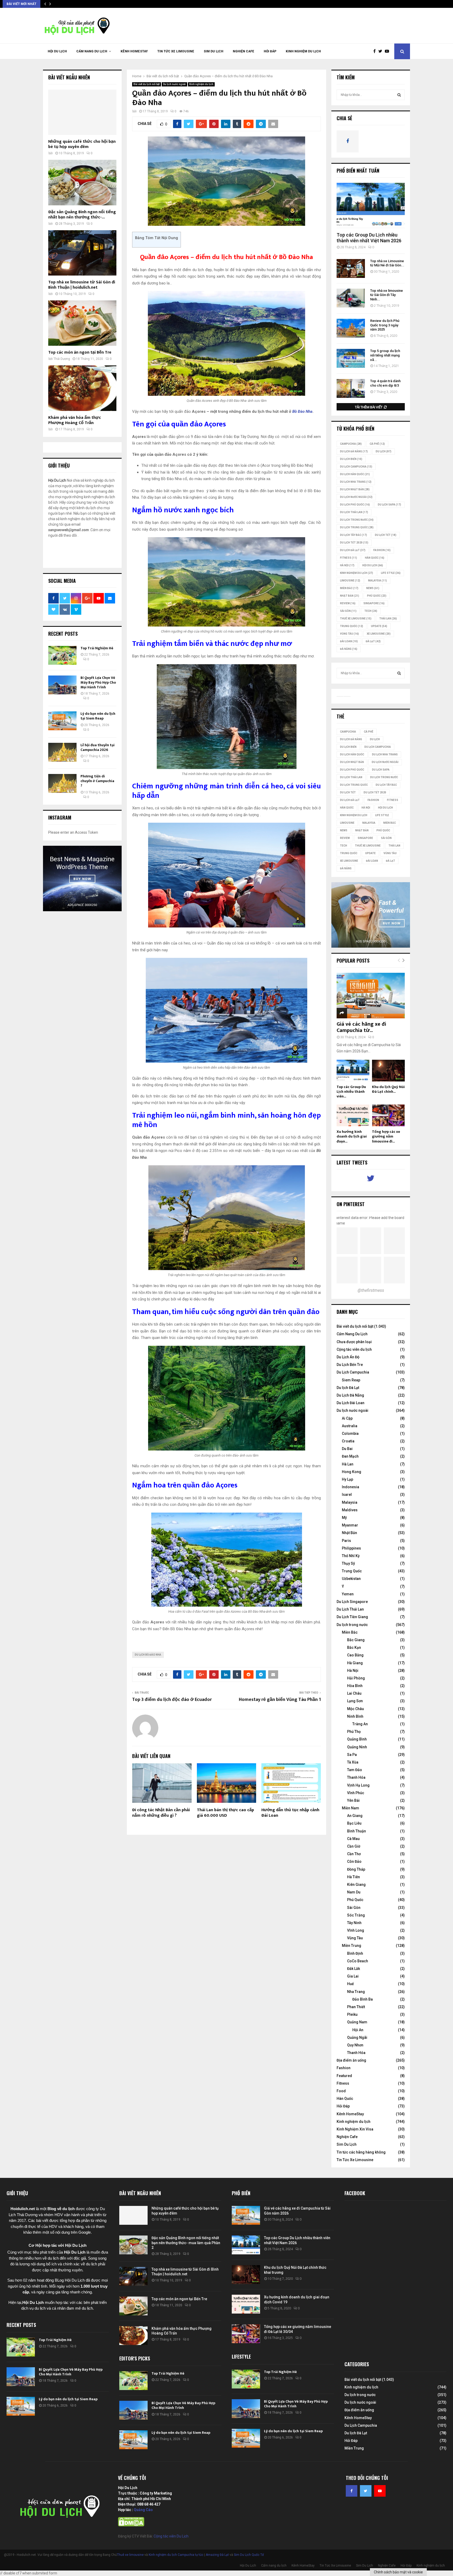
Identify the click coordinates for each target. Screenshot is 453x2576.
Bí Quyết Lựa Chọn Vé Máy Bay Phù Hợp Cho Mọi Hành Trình (98, 682)
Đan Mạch (350, 1456)
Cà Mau (353, 1839)
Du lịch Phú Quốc (355, 505)
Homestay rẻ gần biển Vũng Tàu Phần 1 (280, 1700)
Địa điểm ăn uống (351, 2060)
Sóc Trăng (356, 1915)
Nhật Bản (350, 596)
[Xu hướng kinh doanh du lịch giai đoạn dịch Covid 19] (353, 1115)
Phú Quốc (377, 596)
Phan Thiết (356, 2007)
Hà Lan (348, 1464)
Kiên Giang (356, 1885)
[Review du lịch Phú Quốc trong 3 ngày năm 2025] (351, 328)
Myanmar (350, 1525)
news (373, 588)
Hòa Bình (355, 1686)
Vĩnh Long (356, 1930)
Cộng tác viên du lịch (354, 1349)
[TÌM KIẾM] (399, 95)
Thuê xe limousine (130, 2555)
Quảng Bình (357, 1739)
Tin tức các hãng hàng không (361, 2152)
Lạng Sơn (355, 1701)
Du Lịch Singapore (352, 1602)
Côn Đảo (354, 1861)
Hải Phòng (356, 1678)
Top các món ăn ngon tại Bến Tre (80, 352)
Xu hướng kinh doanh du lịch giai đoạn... (352, 1136)
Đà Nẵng (349, 649)
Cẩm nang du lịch (92, 51)
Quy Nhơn (355, 2045)
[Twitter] (382, 51)
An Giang (355, 1816)
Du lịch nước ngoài (174, 84)
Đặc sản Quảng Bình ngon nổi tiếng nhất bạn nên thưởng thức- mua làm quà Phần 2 (186, 2243)
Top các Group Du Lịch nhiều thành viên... (351, 1092)
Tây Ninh (354, 1923)
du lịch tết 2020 (354, 543)
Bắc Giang (356, 1640)
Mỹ (344, 1518)
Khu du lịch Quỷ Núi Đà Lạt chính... (388, 1089)
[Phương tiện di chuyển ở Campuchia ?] (62, 783)
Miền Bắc (349, 588)
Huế (350, 1984)
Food (341, 2091)
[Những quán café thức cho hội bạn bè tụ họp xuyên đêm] (82, 112)
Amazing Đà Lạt (217, 2555)
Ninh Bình (355, 1716)
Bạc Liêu (354, 1823)
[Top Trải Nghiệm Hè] (62, 655)
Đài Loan (349, 641)
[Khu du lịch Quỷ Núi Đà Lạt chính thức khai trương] (388, 1071)
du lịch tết (386, 535)
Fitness (343, 2083)
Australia (350, 1426)
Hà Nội (347, 565)
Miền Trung (352, 1946)
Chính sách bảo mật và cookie (398, 2572)
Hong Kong (352, 1472)
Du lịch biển (351, 459)
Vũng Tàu (349, 634)
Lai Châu (354, 1693)
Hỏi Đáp (270, 51)
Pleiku (352, 2014)
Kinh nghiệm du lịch (303, 51)
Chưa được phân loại (354, 1342)
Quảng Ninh (357, 1747)
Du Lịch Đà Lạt (353, 550)
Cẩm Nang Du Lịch (352, 1334)
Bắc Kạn (354, 1647)
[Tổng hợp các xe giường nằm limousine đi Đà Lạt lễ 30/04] (388, 1115)
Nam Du (354, 1892)
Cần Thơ (354, 1854)
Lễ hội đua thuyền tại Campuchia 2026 (98, 747)
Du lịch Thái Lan (354, 512)
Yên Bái (353, 1800)
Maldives (350, 1510)
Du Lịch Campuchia (353, 1372)
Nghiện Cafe (244, 51)
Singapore (374, 603)
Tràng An (360, 1724)
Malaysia (377, 581)
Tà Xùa (353, 1762)
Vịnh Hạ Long (358, 1785)
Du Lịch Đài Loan (350, 1403)
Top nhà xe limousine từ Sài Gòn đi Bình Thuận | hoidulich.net (82, 285)
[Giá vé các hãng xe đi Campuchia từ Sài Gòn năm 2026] (371, 995)
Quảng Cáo (143, 2510)
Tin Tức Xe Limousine (176, 51)
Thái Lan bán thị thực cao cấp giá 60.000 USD (225, 1813)
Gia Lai (353, 1976)
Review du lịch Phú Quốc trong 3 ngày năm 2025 (385, 325)
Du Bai (347, 1449)
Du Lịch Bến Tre (350, 1365)
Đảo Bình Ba (363, 1999)
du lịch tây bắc (354, 535)
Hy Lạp (347, 1479)
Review (348, 603)
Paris (346, 1541)
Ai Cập (347, 1418)
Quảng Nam (357, 2022)
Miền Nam (350, 1808)
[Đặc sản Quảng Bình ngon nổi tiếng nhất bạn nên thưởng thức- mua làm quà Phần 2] (82, 182)
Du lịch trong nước (357, 520)
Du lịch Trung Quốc (357, 527)
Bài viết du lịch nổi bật (147, 84)
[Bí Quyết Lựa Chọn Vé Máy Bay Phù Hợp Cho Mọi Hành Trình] (62, 685)
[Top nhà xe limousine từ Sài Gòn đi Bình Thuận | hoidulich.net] (82, 253)
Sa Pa (352, 1755)
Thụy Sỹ (348, 1563)
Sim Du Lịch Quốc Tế (249, 2555)
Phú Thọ (354, 1732)
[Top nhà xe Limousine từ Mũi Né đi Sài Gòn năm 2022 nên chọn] (351, 268)
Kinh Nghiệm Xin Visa (355, 2129)
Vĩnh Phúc (356, 1793)
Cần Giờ (354, 1846)
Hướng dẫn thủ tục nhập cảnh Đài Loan (290, 1813)
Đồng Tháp (356, 1869)
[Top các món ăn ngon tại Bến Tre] (82, 323)
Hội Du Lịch (57, 51)
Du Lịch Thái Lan (350, 1609)
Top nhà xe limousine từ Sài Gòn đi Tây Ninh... (387, 295)
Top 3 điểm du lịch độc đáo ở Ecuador (172, 1700)
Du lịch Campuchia (356, 467)
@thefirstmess (371, 1290)
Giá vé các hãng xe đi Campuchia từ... (361, 1027)
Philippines (351, 1548)
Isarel (347, 1495)
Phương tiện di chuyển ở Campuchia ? (97, 781)
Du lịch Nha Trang (356, 482)
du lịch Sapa (389, 505)
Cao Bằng (355, 1655)
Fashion (344, 2068)
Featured (344, 2076)
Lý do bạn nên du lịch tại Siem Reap (98, 716)
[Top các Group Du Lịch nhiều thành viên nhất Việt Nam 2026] (371, 205)
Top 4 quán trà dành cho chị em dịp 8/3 (385, 383)
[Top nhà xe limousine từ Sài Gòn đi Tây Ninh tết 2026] (351, 298)
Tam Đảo (355, 1770)
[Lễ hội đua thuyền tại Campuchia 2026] (62, 752)
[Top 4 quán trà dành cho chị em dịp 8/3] (351, 388)
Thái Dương (62, 359)
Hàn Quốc (375, 558)
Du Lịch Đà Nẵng (350, 1395)
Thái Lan (388, 619)
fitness (349, 558)
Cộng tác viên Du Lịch (171, 2536)
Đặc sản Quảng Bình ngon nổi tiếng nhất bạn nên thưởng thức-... (82, 215)
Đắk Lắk (354, 1969)
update (379, 626)
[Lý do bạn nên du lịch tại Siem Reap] (62, 721)
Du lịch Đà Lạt (348, 1388)
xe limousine (379, 634)
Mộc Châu (355, 1709)
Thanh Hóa (356, 1777)
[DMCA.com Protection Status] (131, 2525)
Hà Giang (355, 1663)
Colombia (350, 1433)
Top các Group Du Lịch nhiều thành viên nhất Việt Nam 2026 (369, 238)
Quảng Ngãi (357, 2037)
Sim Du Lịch (214, 51)
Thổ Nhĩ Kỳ (351, 1556)
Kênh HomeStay (134, 51)
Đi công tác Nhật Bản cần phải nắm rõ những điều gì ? (161, 1813)
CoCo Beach (358, 1961)
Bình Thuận (357, 1831)
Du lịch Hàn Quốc (355, 474)
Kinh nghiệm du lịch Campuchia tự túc (176, 2555)
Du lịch (384, 451)
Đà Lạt (373, 641)
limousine (350, 581)
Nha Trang (356, 1992)
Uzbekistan (351, 1579)
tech (371, 611)
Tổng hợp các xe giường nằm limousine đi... (386, 1136)
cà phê (377, 444)
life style (391, 573)
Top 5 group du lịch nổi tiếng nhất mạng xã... (385, 355)
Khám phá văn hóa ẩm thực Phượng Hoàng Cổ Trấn (75, 420)
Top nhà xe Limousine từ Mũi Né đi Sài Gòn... (387, 263)
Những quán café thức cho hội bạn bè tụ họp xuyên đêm (82, 144)
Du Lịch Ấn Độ (348, 1357)
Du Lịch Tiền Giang (352, 1617)
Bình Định (355, 1953)
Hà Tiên (354, 1877)
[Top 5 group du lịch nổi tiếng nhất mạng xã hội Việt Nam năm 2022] (351, 358)
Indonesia (350, 1487)
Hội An (358, 2030)
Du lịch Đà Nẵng (354, 451)
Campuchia (351, 444)
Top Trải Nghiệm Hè (97, 648)
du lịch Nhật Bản (355, 489)
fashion (382, 550)
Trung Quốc (352, 626)
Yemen (348, 1594)
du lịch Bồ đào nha (148, 1655)
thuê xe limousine (356, 619)
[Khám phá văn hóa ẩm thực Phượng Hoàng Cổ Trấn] (82, 388)
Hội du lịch (373, 565)
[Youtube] (388, 51)
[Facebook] (376, 51)
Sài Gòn (348, 611)
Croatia (348, 1441)
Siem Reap (351, 1380)
